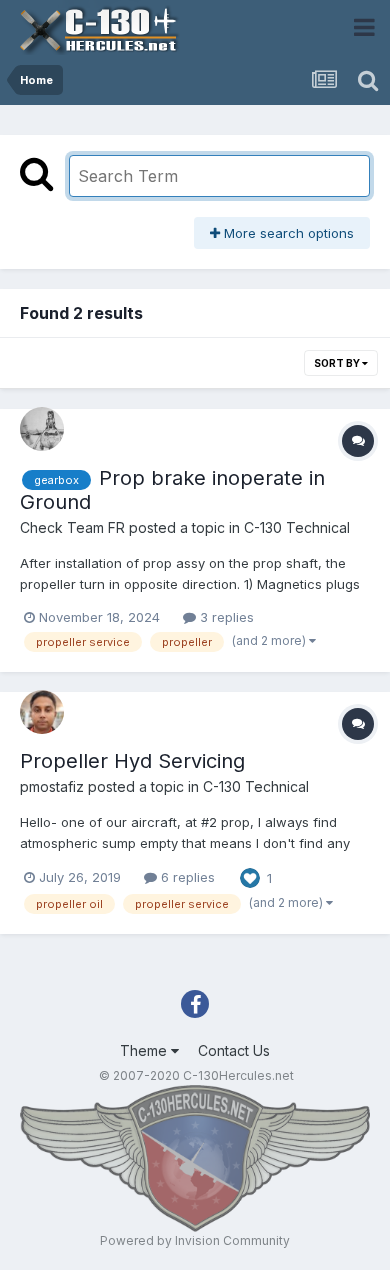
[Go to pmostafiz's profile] (42, 712)
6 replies (186, 877)
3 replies (225, 617)
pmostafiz (52, 786)
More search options (287, 233)
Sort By (338, 363)
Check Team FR (72, 527)
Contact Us (234, 1050)
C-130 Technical (297, 527)
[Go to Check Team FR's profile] (42, 429)
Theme (145, 1050)
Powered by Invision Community (195, 1240)
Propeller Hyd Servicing (132, 761)
